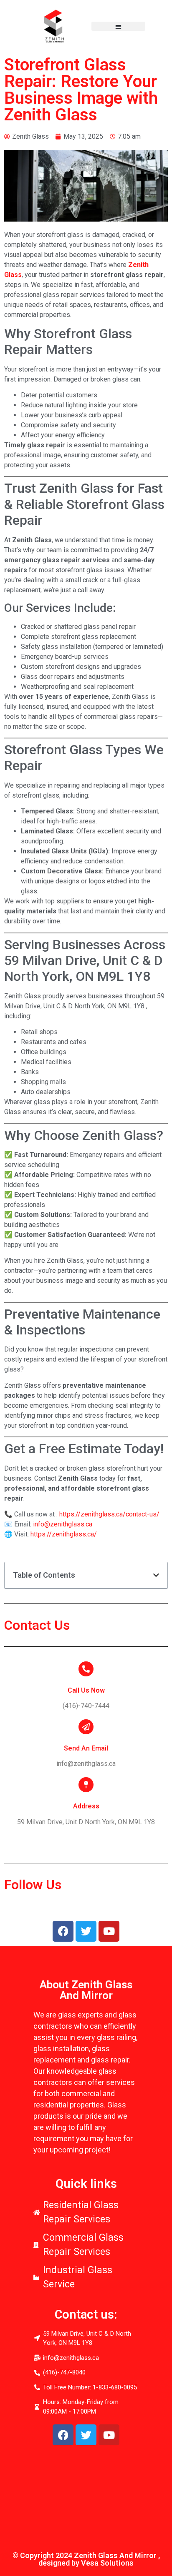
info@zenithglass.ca (63, 1524)
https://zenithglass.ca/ (64, 1534)
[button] (118, 26)
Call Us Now (86, 1690)
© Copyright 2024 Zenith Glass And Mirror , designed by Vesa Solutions (86, 2559)
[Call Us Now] (86, 1669)
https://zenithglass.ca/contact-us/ (109, 1514)
